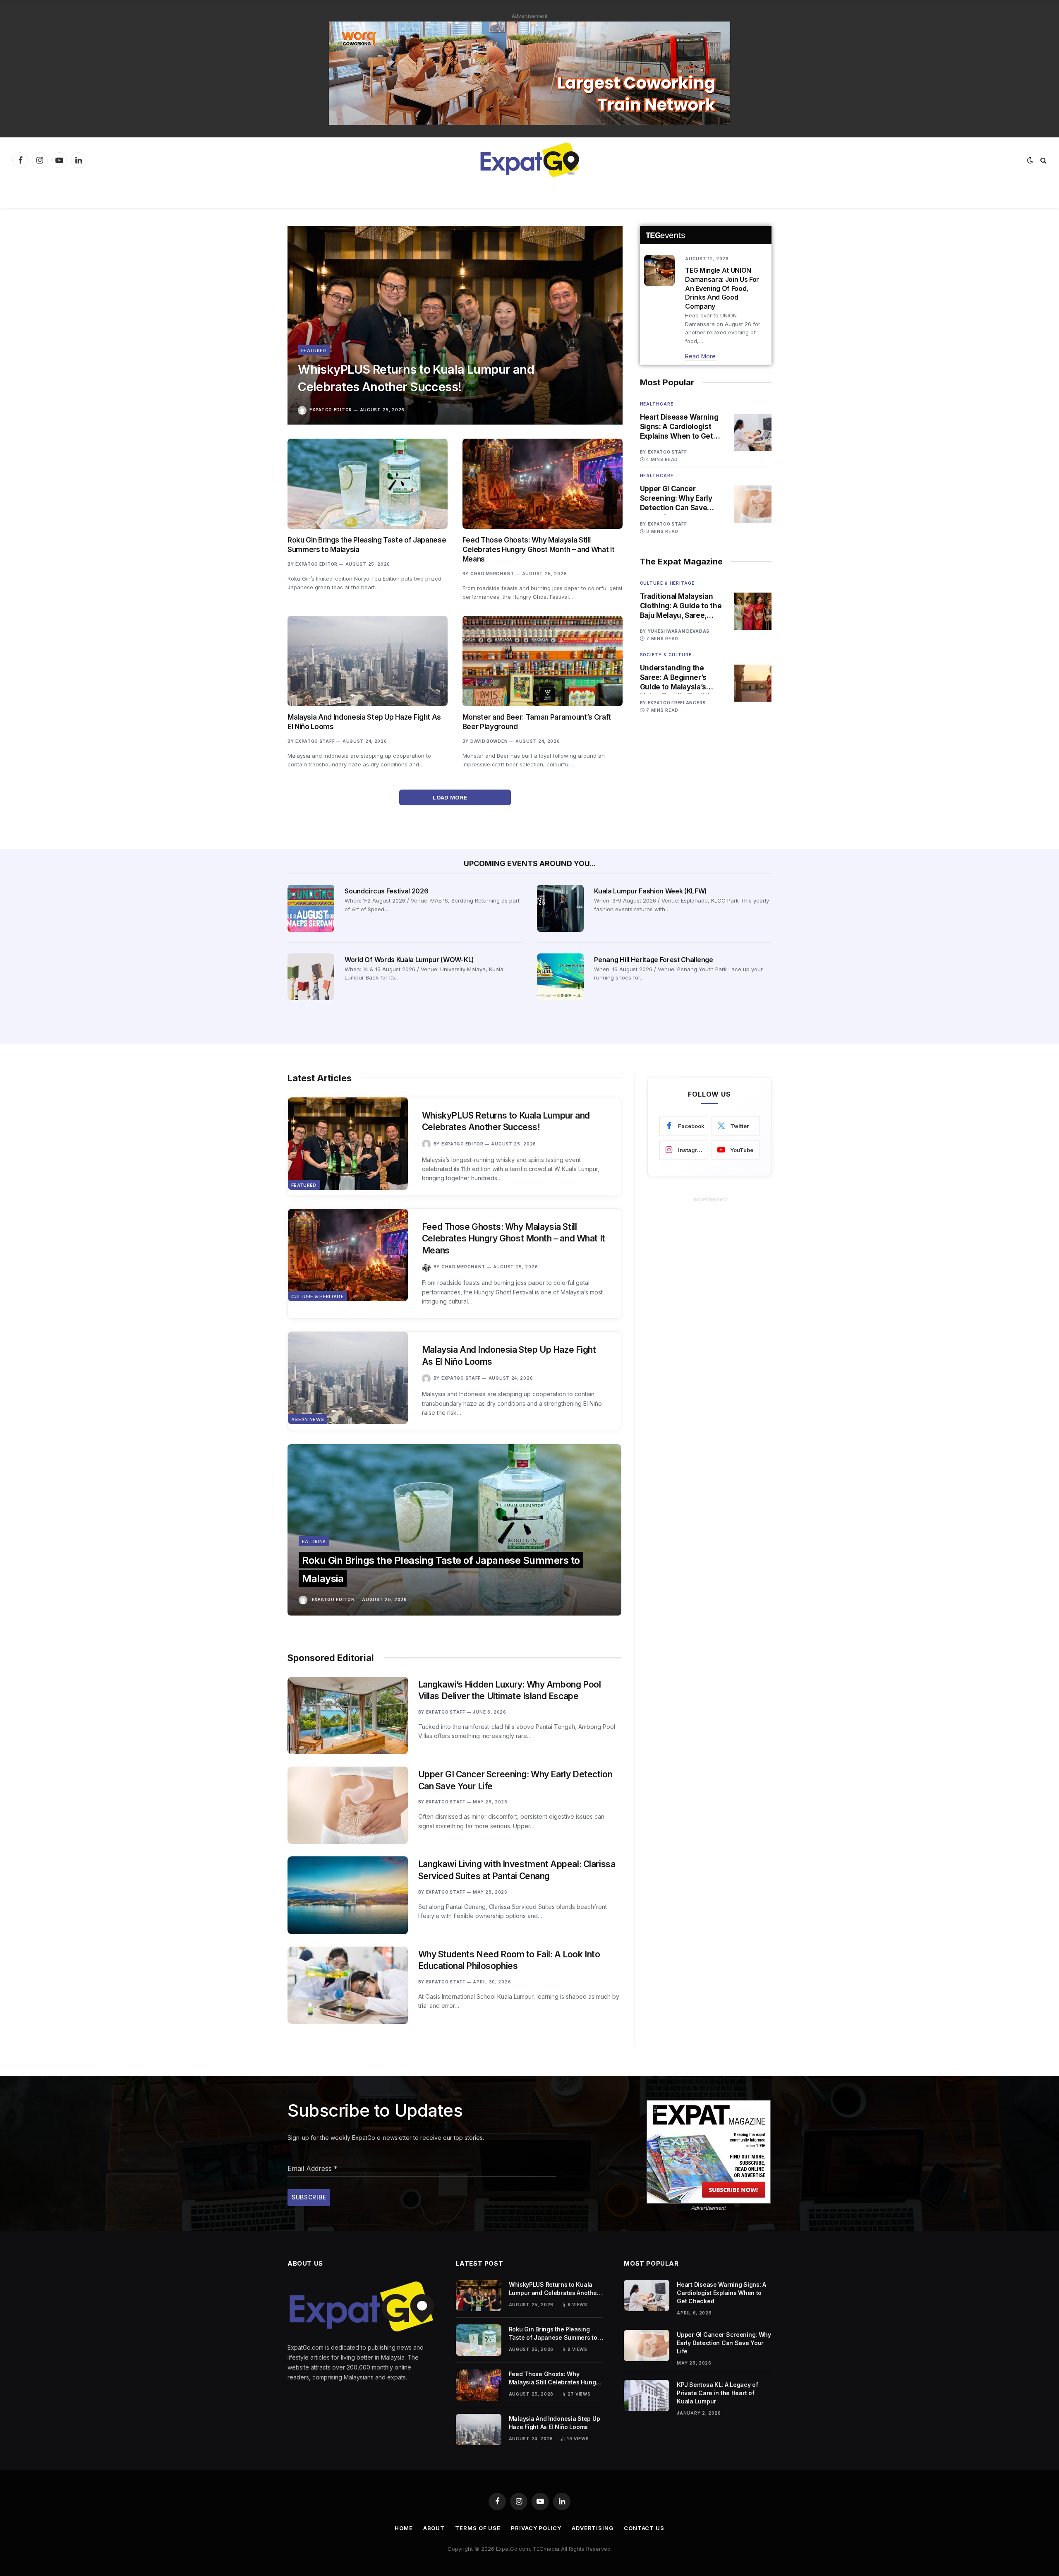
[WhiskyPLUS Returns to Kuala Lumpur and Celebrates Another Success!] (455, 325)
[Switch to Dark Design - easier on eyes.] (1030, 160)
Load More (451, 797)
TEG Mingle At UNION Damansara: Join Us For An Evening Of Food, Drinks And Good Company (722, 288)
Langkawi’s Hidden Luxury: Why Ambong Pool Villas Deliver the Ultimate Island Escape (510, 1690)
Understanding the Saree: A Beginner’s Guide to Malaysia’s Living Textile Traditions (681, 678)
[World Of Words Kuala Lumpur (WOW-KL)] (311, 977)
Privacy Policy (536, 2528)
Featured (314, 351)
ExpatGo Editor (331, 410)
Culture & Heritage (667, 583)
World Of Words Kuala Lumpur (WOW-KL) (409, 960)
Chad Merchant (492, 574)
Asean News (308, 1419)
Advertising (593, 2528)
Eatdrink (314, 1541)
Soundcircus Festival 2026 (386, 891)
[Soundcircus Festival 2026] (311, 908)
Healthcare (657, 404)
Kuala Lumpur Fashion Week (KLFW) (650, 891)
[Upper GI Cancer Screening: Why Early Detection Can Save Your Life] (753, 504)
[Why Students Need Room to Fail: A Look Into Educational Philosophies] (348, 1985)
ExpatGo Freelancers (677, 703)
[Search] (1043, 160)
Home (404, 2528)
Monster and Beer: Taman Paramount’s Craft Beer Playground (537, 722)
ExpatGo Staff (315, 741)
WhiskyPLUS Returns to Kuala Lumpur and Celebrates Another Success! (416, 378)
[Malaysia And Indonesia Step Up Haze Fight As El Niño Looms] (368, 661)
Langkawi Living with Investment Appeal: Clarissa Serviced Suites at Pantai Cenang (517, 1870)
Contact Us (644, 2528)
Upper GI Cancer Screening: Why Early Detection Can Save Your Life (676, 499)
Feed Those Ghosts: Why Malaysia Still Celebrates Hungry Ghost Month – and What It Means (538, 550)
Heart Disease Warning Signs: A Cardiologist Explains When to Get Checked (679, 427)
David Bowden (489, 741)
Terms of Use (478, 2528)
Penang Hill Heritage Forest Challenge (653, 960)
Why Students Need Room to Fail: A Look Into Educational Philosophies (509, 1960)
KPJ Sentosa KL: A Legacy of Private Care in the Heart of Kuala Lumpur (717, 2393)
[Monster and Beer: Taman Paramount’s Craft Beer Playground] (543, 661)
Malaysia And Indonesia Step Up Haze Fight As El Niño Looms (364, 722)
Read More (700, 356)
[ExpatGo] (529, 160)
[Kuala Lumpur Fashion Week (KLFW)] (560, 908)
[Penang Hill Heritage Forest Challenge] (560, 977)
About (434, 2528)
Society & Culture (666, 655)
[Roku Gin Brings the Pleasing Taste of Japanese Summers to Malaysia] (368, 484)
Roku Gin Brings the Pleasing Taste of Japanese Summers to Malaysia (367, 545)
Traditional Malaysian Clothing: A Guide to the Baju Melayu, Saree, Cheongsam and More (681, 606)
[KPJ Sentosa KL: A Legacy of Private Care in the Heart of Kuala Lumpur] (647, 2396)
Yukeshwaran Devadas (679, 631)
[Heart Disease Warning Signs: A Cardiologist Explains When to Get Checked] (753, 432)
